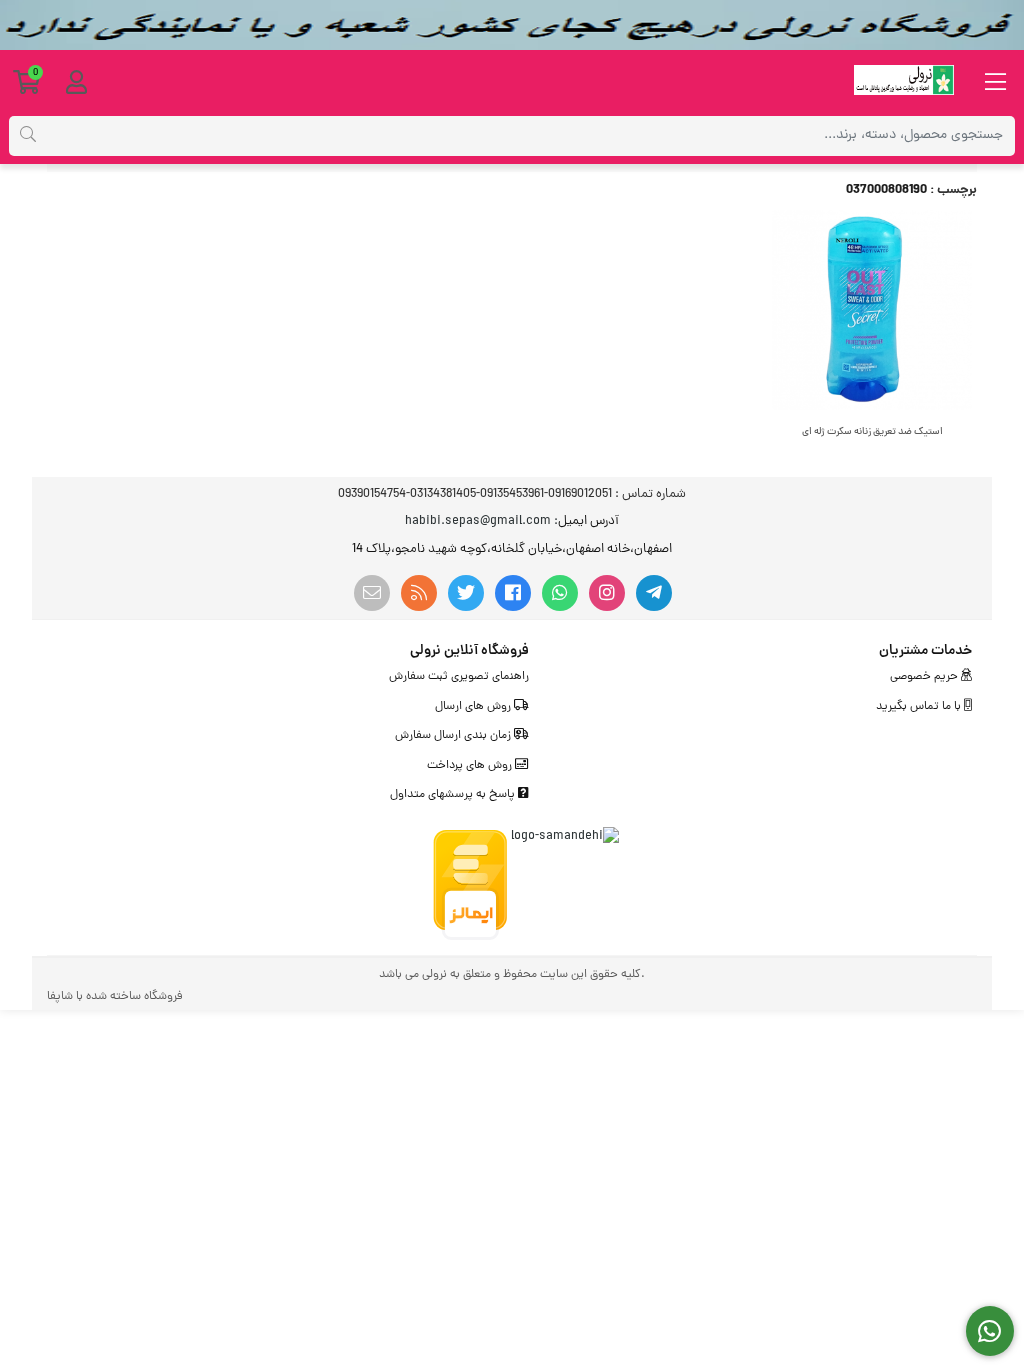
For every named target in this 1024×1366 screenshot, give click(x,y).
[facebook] (513, 593)
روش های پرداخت (471, 766)
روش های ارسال (474, 707)
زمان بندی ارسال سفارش (454, 736)
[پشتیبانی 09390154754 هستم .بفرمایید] (990, 1331)
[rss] (419, 593)
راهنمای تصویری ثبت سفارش (459, 677)
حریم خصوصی (925, 677)
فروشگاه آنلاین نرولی (469, 651)
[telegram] (654, 593)
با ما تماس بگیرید (920, 707)
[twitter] (466, 593)
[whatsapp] (560, 593)
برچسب (957, 190)
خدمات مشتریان (925, 651)
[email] (372, 593)
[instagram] (607, 593)
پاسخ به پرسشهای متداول (454, 795)
